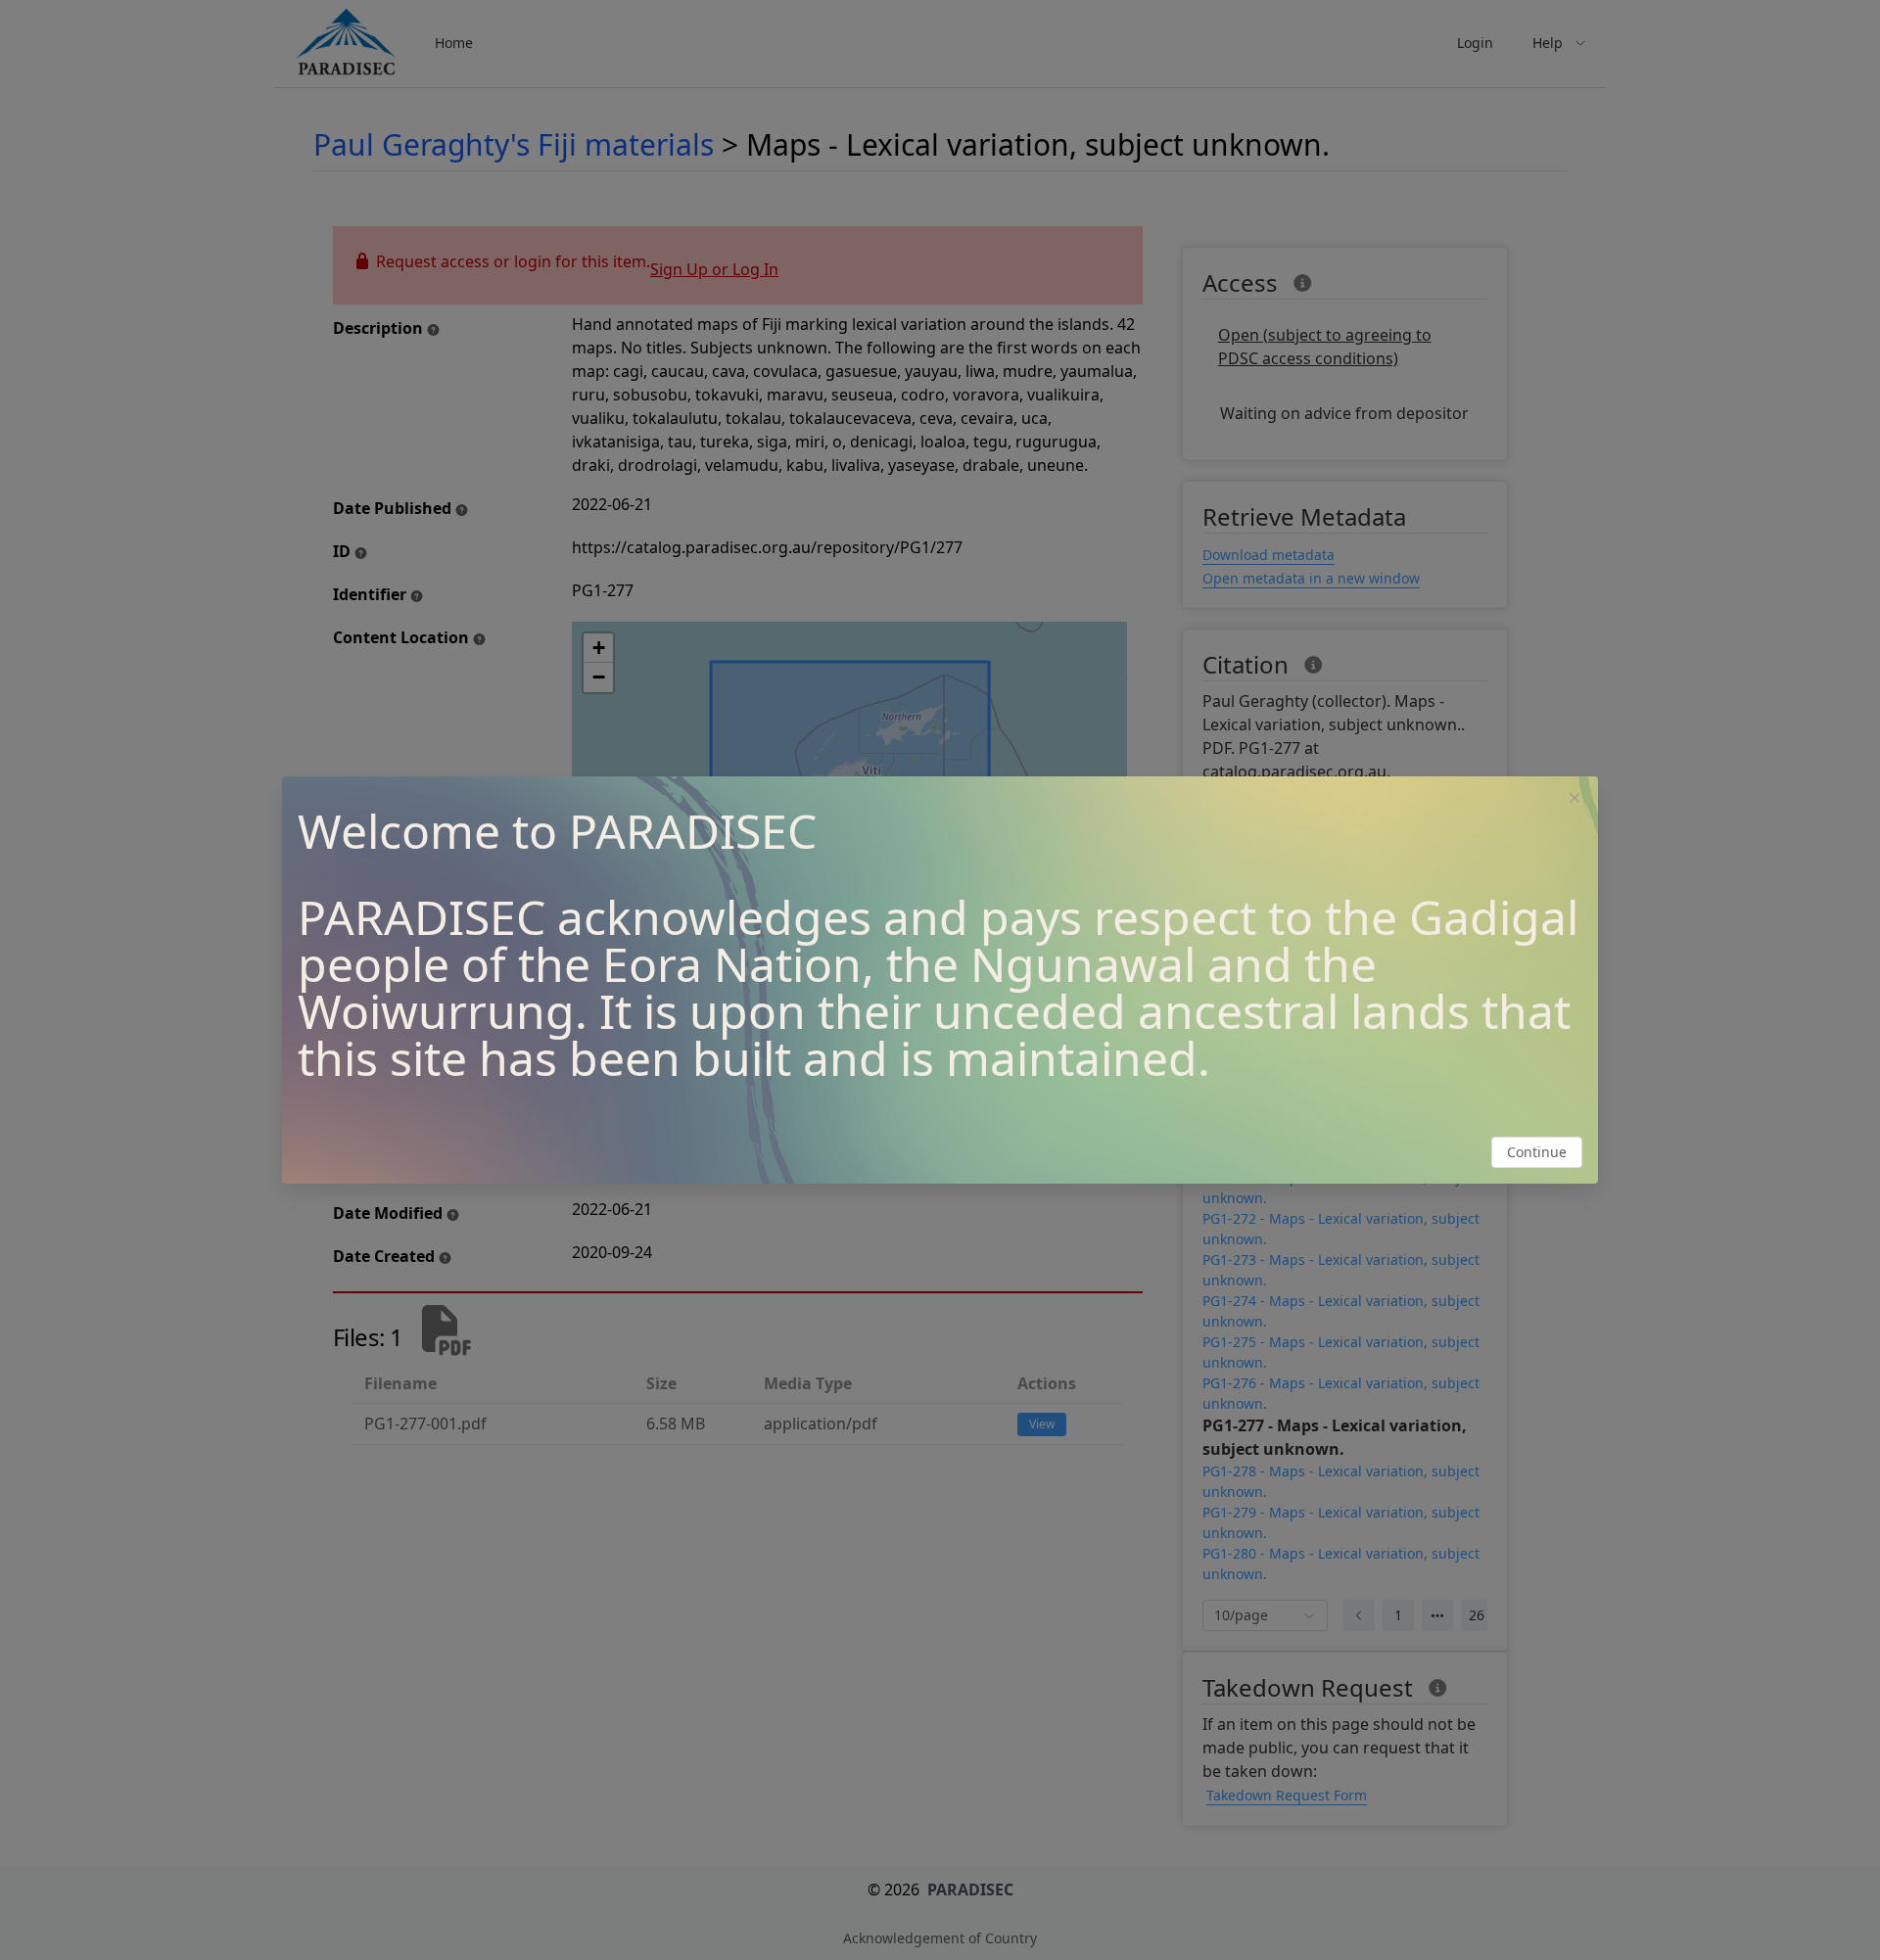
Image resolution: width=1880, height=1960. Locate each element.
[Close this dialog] (1574, 800)
